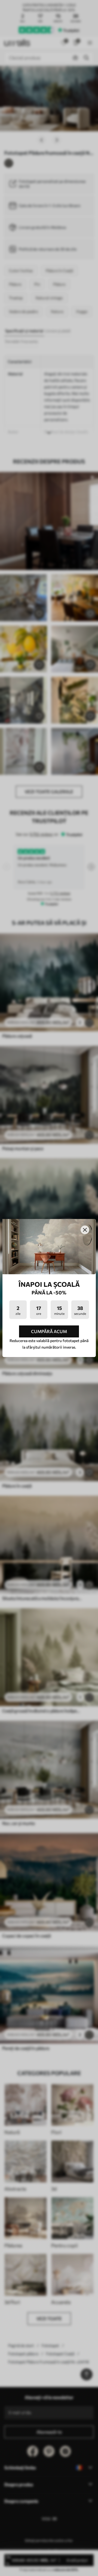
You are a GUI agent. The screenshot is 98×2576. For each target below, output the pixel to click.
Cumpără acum (49, 1331)
